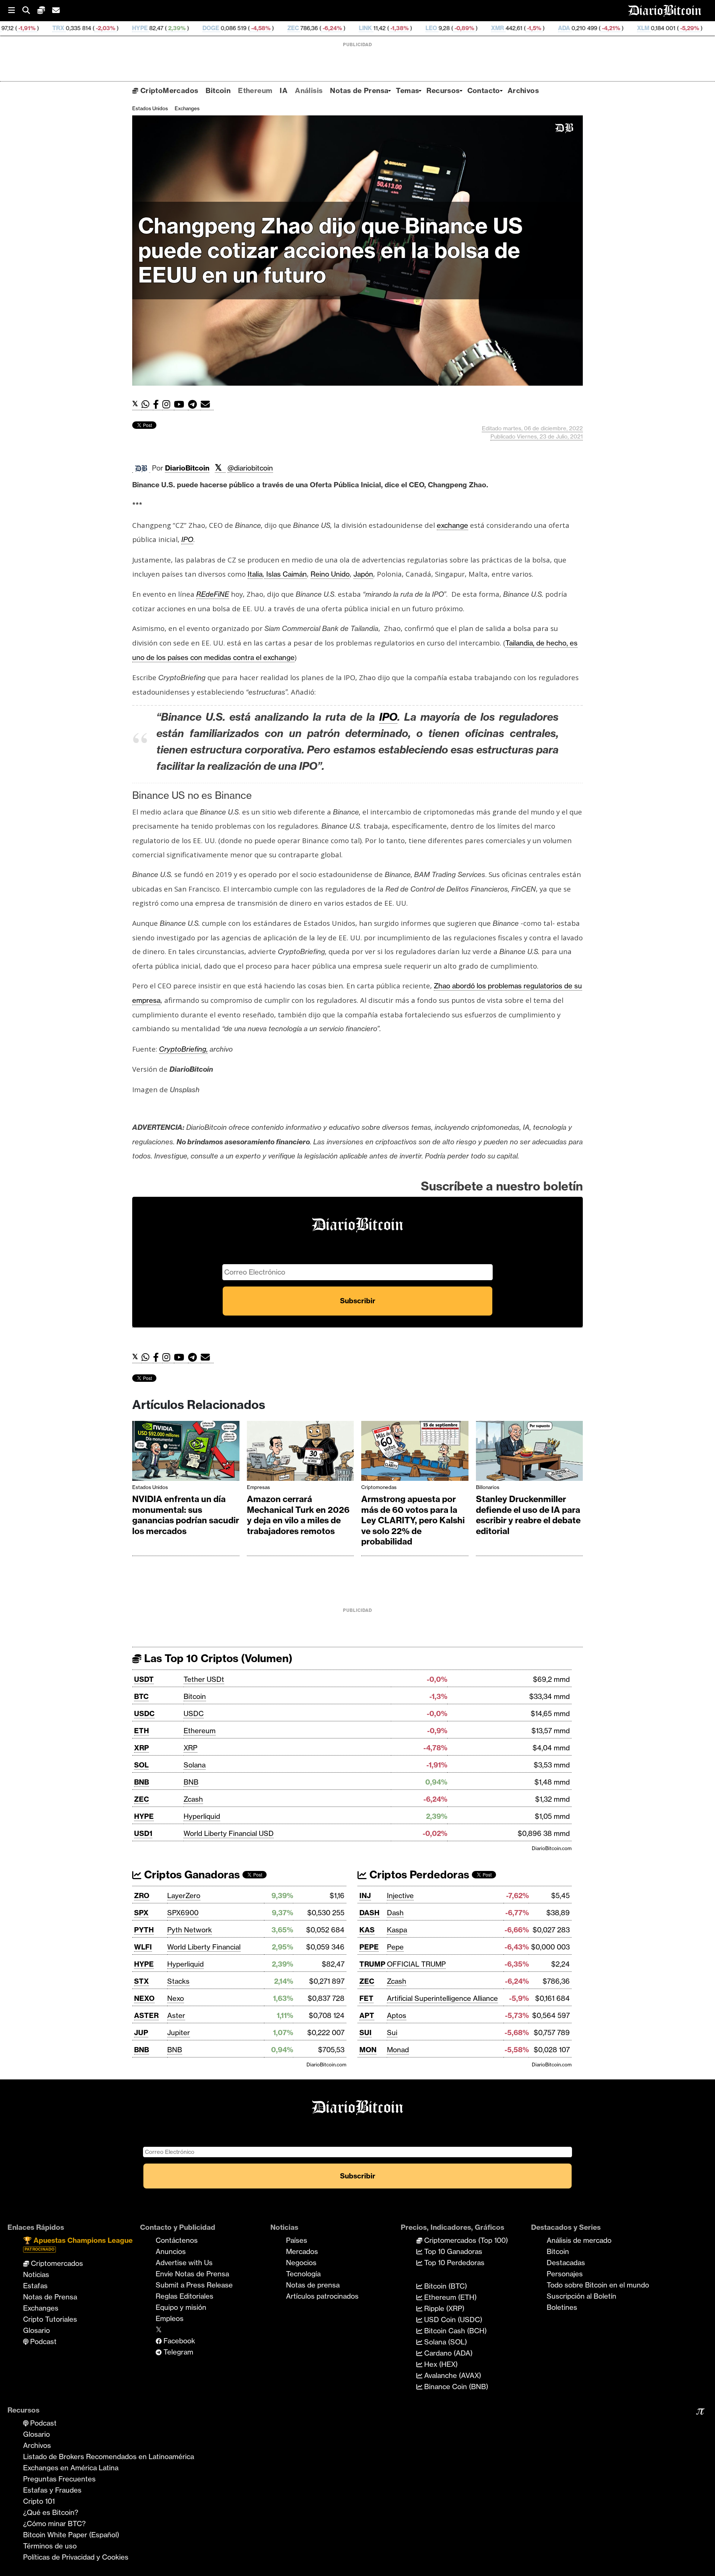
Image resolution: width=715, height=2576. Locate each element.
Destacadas (566, 2263)
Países (297, 2240)
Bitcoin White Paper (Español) (71, 2535)
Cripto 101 (39, 2501)
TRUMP (372, 1964)
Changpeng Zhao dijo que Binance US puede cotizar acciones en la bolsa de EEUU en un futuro (331, 250)
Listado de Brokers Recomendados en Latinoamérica (109, 2457)
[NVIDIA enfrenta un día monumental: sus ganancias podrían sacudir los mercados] (186, 1453)
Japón (363, 574)
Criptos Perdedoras (418, 1874)
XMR (382, 28)
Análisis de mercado (579, 2240)
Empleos (170, 2318)
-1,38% (283, 28)
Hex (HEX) (440, 2364)
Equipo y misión (181, 2307)
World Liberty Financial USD (229, 1833)
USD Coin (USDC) (452, 2320)
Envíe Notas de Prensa (192, 2274)
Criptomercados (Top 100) (465, 2240)
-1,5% (418, 28)
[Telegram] (194, 404)
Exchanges (187, 108)
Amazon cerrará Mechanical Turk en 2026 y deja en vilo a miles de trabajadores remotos (298, 1515)
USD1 (143, 1833)
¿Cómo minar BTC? (54, 2524)
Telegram (177, 2352)
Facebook (178, 2341)
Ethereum (255, 90)
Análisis (309, 90)
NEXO (144, 1998)
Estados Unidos (150, 108)
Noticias (36, 2274)
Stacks (178, 1981)
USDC (144, 1713)
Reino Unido (330, 574)
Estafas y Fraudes (52, 2490)
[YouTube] (181, 404)
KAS (367, 1930)
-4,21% (495, 28)
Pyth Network (190, 1930)
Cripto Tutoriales (50, 2319)
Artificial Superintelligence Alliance (442, 1998)
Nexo (176, 1998)
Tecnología (303, 2274)
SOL (141, 1765)
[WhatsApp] (147, 404)
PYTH (144, 1930)
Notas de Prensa (359, 90)
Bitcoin (218, 90)
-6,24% (216, 28)
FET (366, 1998)
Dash (395, 1913)
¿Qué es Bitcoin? (51, 2512)
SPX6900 (183, 1913)
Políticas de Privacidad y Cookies (76, 2557)
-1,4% (642, 28)
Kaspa (397, 1930)
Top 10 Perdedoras (453, 2263)
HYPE (24, 28)
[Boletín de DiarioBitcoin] (207, 404)
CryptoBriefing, (183, 1049)
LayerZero (184, 1896)
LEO (316, 28)
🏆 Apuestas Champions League (78, 2244)
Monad (398, 2050)
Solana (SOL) (445, 2342)
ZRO (142, 1896)
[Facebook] (158, 404)
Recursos (443, 90)
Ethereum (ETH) (449, 2297)
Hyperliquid (202, 1816)
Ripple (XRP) (443, 2308)
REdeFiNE (213, 594)
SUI (366, 2033)
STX (142, 1981)
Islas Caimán (286, 574)
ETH (142, 1731)
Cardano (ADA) (447, 2353)
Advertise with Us (184, 2263)
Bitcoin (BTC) (445, 2286)
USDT (144, 1679)
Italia (255, 574)
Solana (195, 1765)
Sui (392, 2033)
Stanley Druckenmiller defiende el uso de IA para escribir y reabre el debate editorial (528, 1515)
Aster (176, 2015)
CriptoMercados (168, 90)
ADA (448, 28)
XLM (527, 28)
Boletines (562, 2307)
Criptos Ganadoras (191, 1874)
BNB (142, 1782)
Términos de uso (50, 2546)
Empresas (258, 1487)
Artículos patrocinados (322, 2296)
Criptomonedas (379, 1487)
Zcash (193, 1799)
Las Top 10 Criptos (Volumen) (217, 1658)
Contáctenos (177, 2240)
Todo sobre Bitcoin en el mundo (598, 2285)
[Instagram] (168, 404)
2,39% (61, 28)
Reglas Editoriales (185, 2296)
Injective (400, 1896)
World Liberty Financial (204, 1947)
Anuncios (171, 2251)
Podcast (42, 2341)
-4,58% (144, 28)
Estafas (35, 2286)
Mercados (302, 2251)
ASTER (146, 2015)
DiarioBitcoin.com (552, 1848)
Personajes (565, 2274)
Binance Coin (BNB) (455, 2387)
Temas (407, 90)
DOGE (95, 28)
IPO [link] (187, 539)
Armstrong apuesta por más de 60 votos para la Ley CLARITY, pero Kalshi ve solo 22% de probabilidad (413, 1520)
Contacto (484, 90)
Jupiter (179, 2033)
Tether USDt (204, 1679)
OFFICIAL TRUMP (416, 1964)
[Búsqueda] (30, 11)
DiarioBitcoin (187, 468)
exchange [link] (452, 525)
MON (368, 2050)
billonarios (488, 1487)
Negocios (301, 2263)
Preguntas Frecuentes (59, 2479)
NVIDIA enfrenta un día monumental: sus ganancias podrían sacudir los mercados (186, 1515)
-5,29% (573, 28)
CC (671, 28)
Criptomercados (56, 2263)
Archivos (523, 90)
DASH (369, 1913)
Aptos (397, 2015)
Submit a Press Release (194, 2285)
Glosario (36, 2330)
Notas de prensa (313, 2285)
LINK (250, 28)
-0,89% (348, 28)
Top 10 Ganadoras (452, 2251)
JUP (141, 2033)
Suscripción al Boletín (581, 2296)
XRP (142, 1748)
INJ (365, 1896)
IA (284, 90)
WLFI (143, 1947)
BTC (141, 1696)
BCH (606, 28)
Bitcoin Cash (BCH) (455, 2331)
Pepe (395, 1947)
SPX (141, 1913)
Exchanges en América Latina (71, 2468)
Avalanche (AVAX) (452, 2375)
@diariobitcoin (250, 468)
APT (367, 2015)
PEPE (369, 1947)
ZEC (177, 28)
